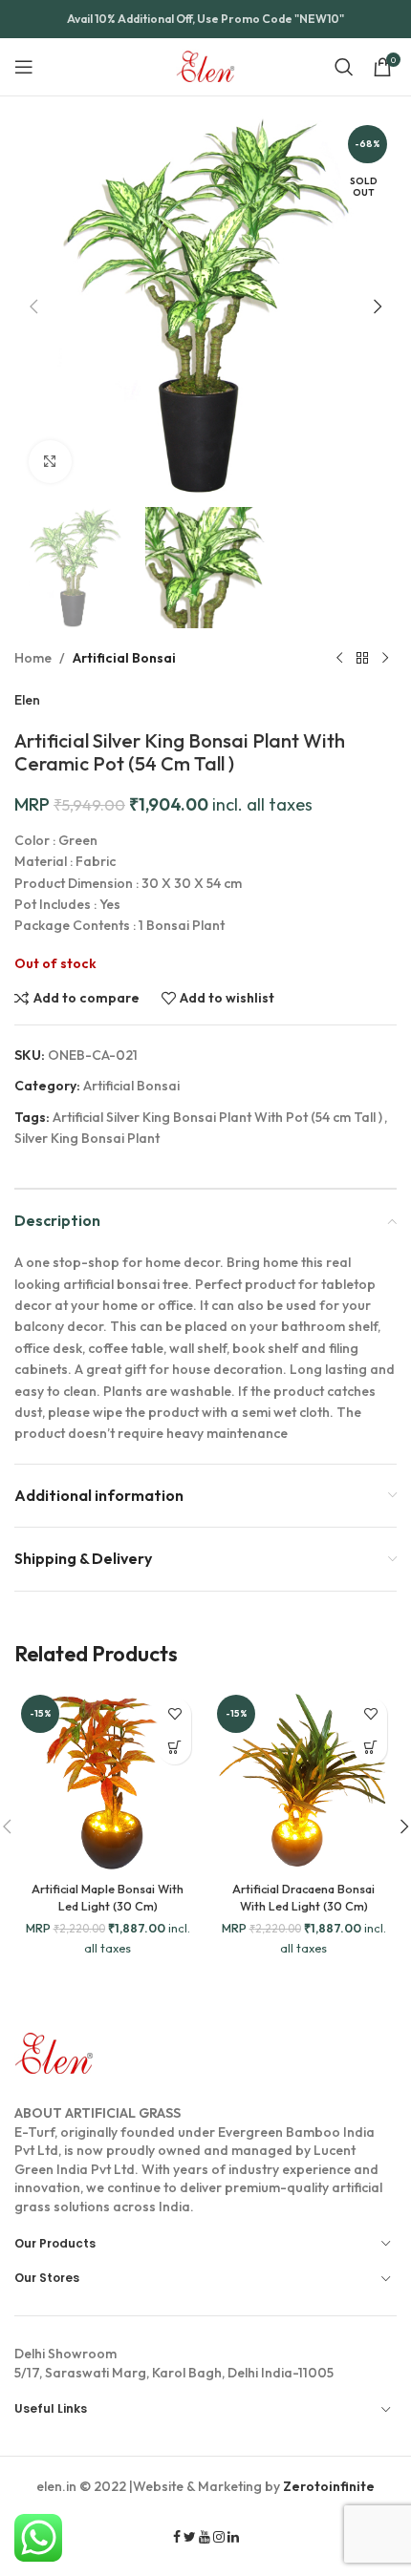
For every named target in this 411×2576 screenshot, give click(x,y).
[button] (33, 306)
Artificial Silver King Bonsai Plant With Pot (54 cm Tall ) (217, 1117)
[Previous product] (339, 659)
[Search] (344, 67)
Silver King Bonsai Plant (87, 1138)
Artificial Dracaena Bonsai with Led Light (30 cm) (303, 1897)
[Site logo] (206, 65)
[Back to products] (362, 659)
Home (33, 658)
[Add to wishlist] (174, 1714)
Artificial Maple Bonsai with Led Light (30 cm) (108, 1897)
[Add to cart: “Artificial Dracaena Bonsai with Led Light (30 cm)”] (370, 1748)
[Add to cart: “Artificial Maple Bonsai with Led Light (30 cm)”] (174, 1748)
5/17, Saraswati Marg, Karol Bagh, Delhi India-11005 (174, 2363)
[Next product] (385, 659)
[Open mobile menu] (24, 67)
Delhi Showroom (65, 2354)
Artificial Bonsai (124, 658)
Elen (27, 700)
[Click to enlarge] (50, 462)
